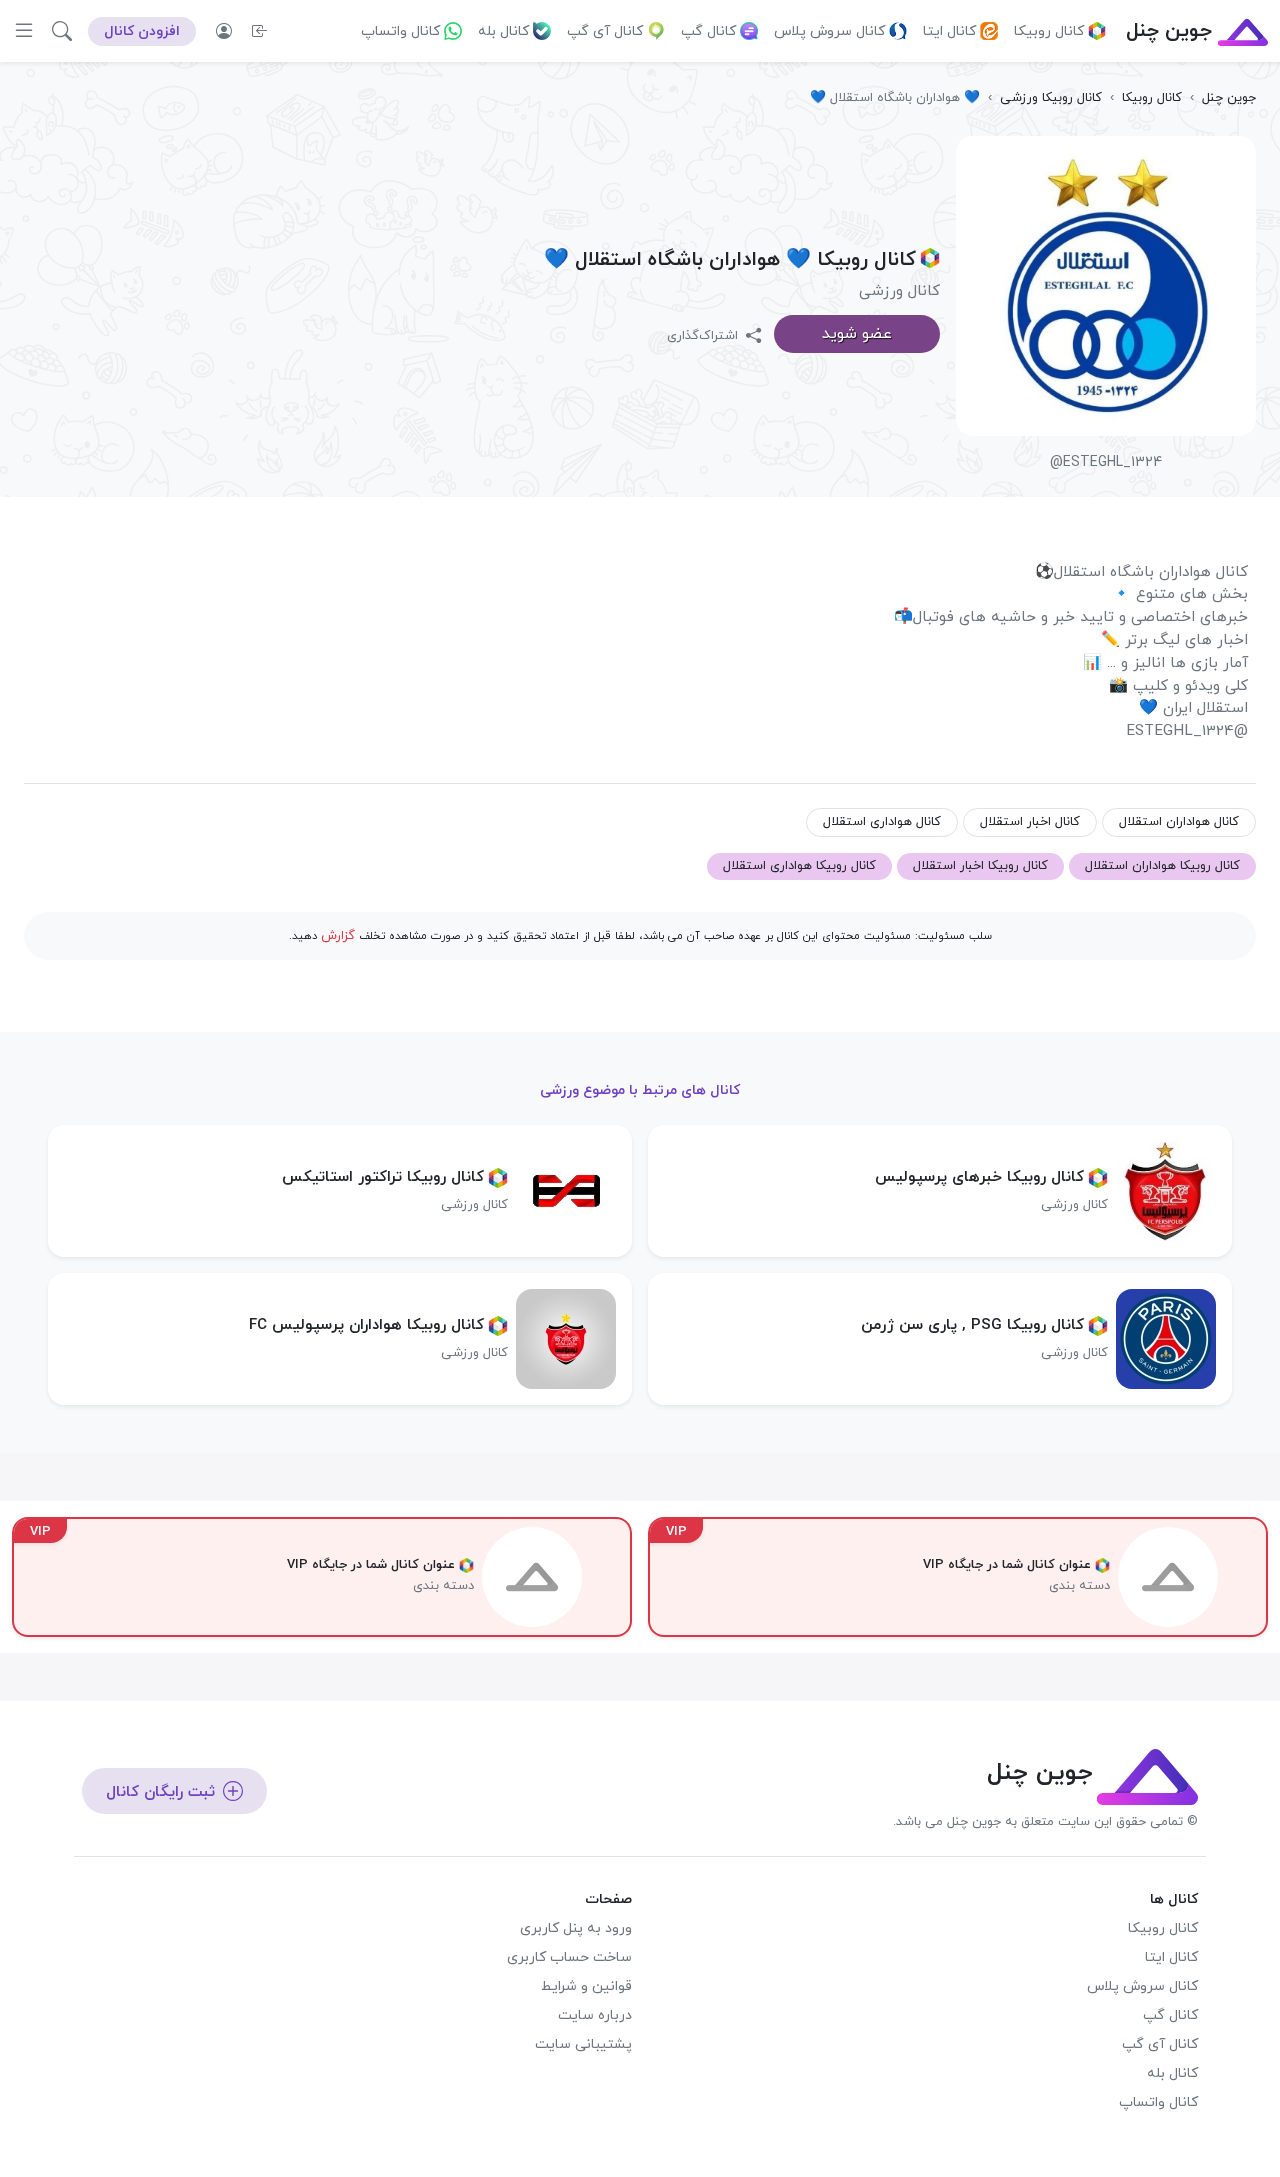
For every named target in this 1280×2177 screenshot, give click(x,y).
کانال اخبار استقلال (1030, 822)
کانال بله (503, 31)
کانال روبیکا (1049, 31)
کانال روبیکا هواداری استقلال (799, 866)
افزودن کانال (142, 31)
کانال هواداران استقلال (1179, 822)
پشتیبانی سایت (583, 2044)
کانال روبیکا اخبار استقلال (980, 866)
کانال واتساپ (400, 31)
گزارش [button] (338, 936)
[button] (62, 31)
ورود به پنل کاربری (576, 1928)
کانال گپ (708, 31)
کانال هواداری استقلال (882, 822)
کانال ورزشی (899, 291)
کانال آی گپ (605, 31)
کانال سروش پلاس (829, 31)
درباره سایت (595, 2015)
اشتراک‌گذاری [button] (704, 336)
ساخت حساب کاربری (569, 1957)
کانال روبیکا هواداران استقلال (1162, 866)
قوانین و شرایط (586, 1986)
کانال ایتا (949, 31)
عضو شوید (857, 334)
